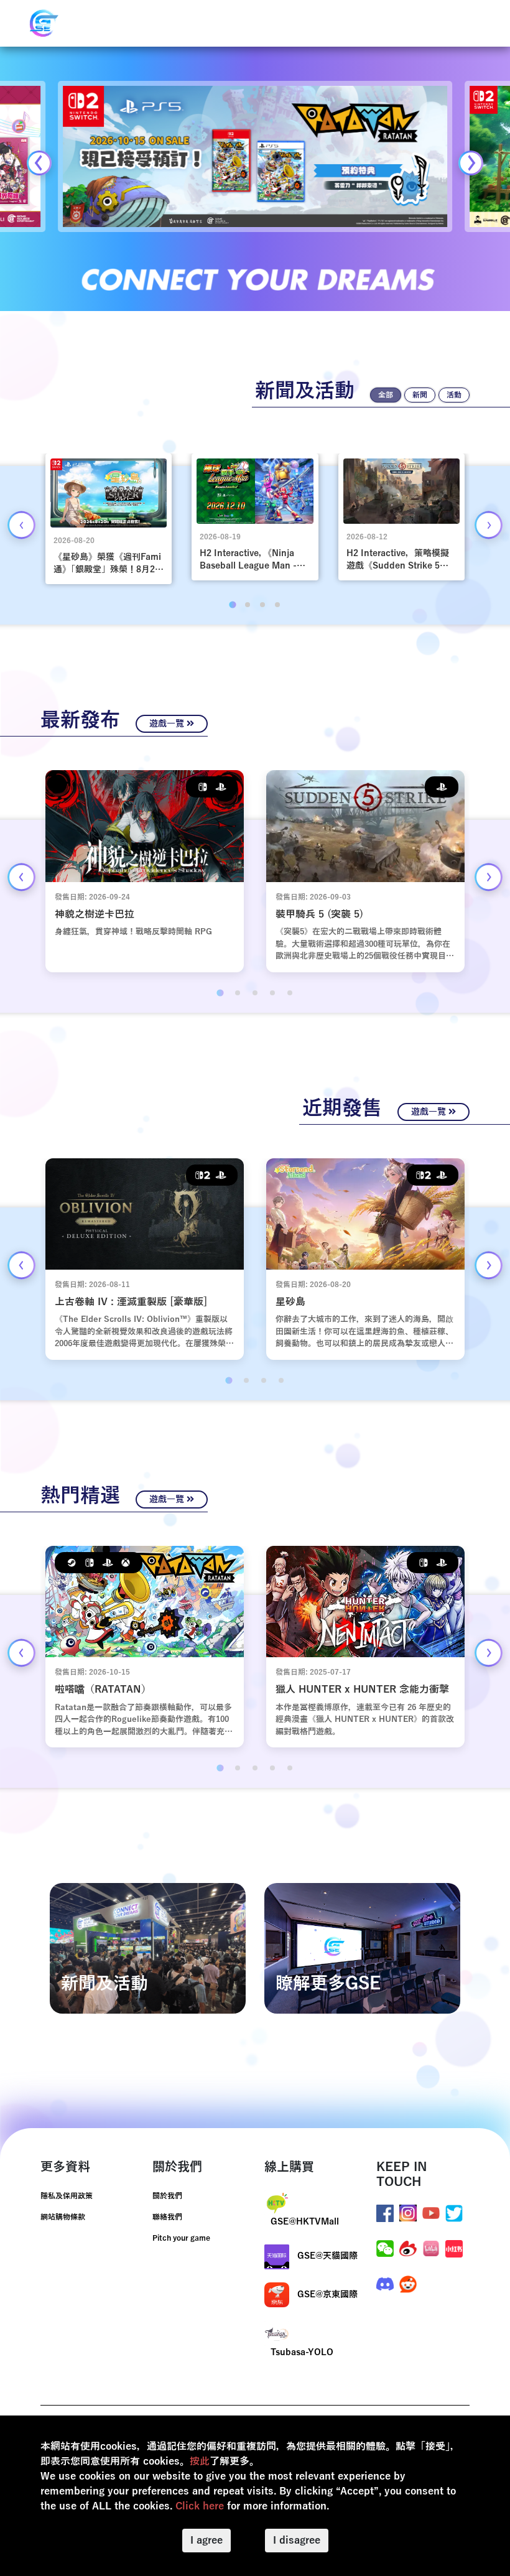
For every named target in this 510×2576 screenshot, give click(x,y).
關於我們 (167, 2196)
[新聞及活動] (148, 1948)
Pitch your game (181, 2238)
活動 (454, 395)
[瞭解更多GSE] (362, 1948)
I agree (206, 2541)
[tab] (232, 605)
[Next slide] (471, 163)
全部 (386, 395)
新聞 (420, 395)
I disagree (297, 2541)
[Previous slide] (39, 163)
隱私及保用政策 (67, 2196)
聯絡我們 (167, 2217)
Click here (200, 2506)
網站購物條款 (63, 2217)
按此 (200, 2462)
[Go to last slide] (21, 525)
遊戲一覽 (168, 724)
